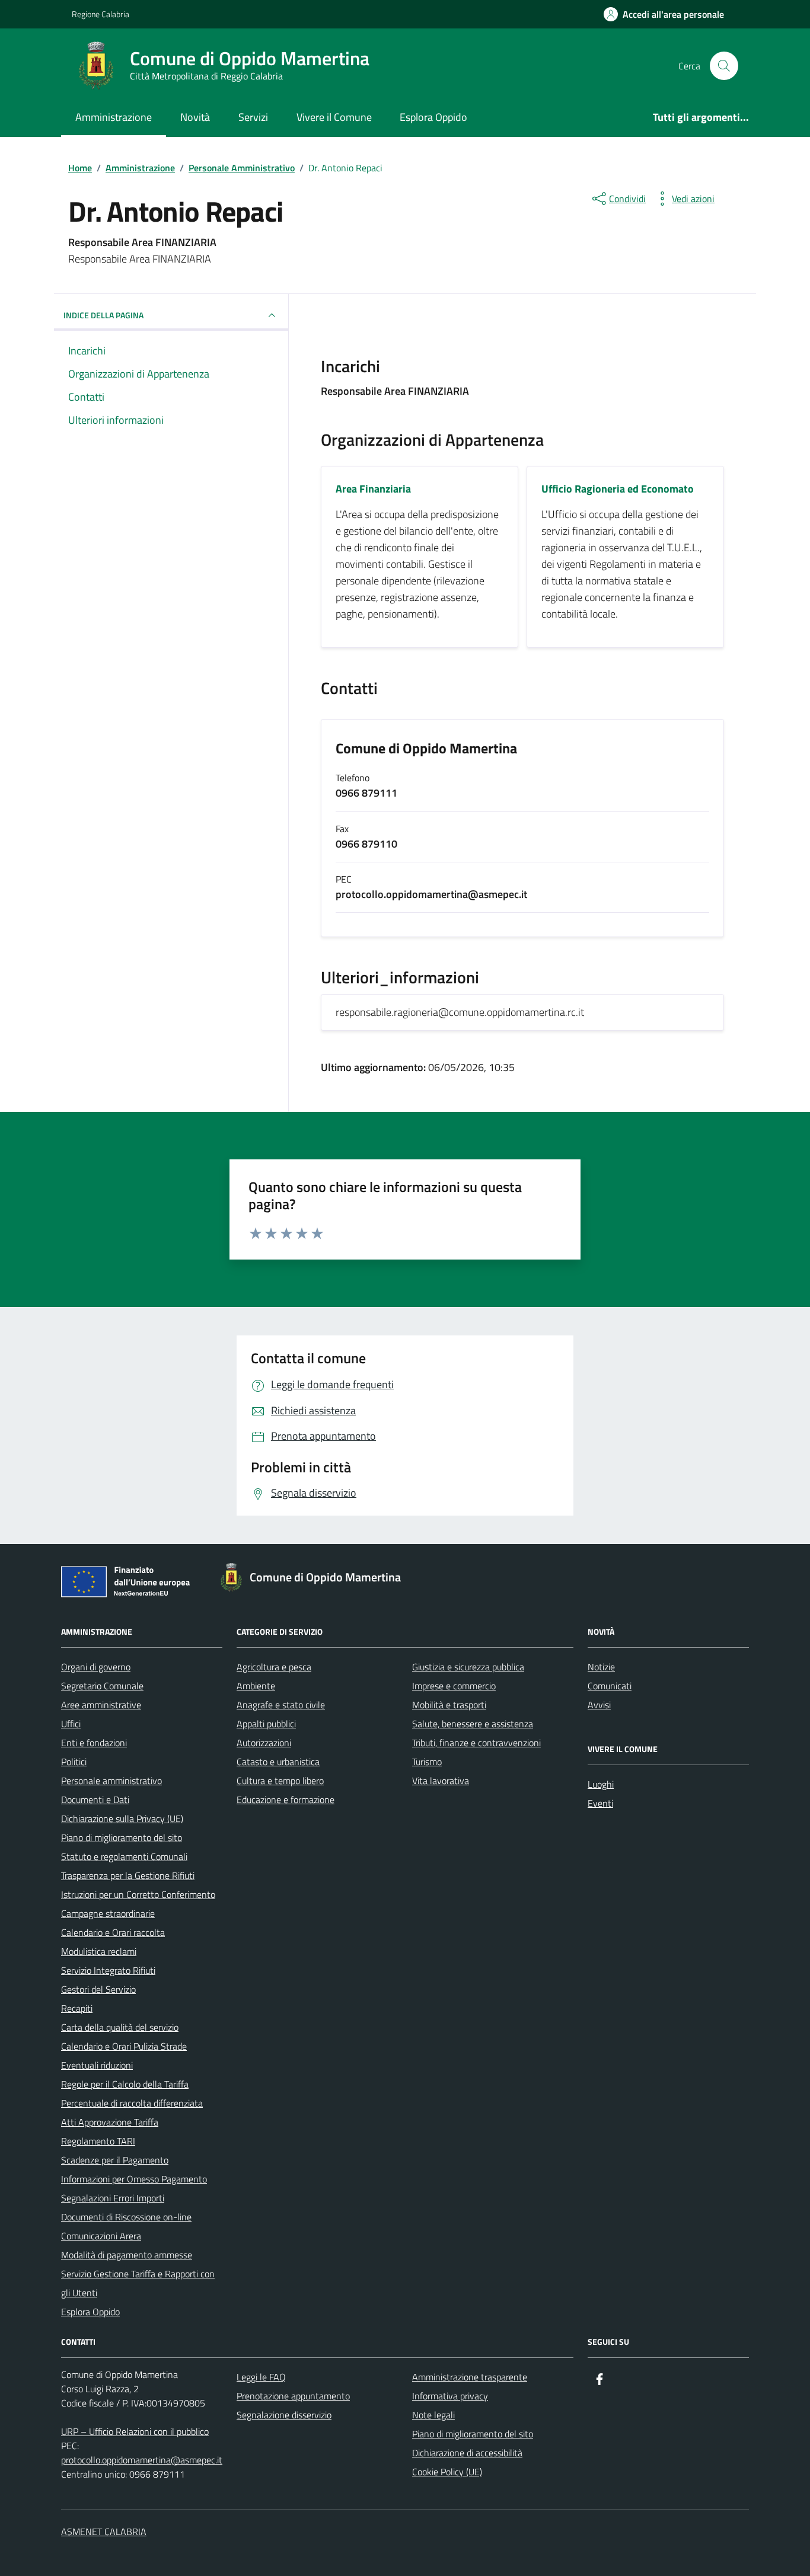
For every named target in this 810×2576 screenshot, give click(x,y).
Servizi (253, 117)
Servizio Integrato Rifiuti (108, 1970)
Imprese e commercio (454, 1686)
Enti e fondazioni (94, 1743)
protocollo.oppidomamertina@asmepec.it (142, 2460)
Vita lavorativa (441, 1781)
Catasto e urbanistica (278, 1762)
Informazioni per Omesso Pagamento (134, 2179)
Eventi (600, 1803)
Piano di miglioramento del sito (122, 1837)
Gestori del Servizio (98, 1989)
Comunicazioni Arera (101, 2236)
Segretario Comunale (102, 1686)
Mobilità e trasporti (449, 1705)
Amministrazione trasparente (470, 2377)
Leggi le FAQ (261, 2377)
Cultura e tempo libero (280, 1781)
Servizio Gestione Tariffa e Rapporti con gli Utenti (138, 2283)
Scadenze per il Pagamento (115, 2160)
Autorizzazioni (264, 1743)
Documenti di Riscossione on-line (126, 2217)
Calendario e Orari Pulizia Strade (124, 2046)
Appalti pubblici (266, 1724)
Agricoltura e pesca (274, 1667)
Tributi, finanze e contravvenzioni (476, 1743)
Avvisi (599, 1705)
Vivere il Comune (334, 117)
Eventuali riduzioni (97, 2065)
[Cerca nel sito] (724, 66)
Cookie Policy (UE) (447, 2472)
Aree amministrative (101, 1705)
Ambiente (256, 1686)
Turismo (427, 1762)
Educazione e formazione (286, 1800)
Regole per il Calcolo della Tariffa (125, 2084)
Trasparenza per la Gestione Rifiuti (128, 1875)
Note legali (433, 2415)
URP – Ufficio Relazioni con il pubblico (135, 2431)
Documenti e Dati (95, 1800)
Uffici (71, 1724)
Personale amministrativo (111, 1781)
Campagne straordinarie (108, 1913)
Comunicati (610, 1686)
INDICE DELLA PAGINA (103, 315)
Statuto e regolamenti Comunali (124, 1856)
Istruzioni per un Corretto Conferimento (138, 1894)
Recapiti (77, 2008)
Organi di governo (96, 1667)
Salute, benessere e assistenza (473, 1724)
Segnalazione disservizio (284, 2415)
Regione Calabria (101, 14)
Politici (74, 1762)
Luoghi (601, 1784)
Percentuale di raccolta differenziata (132, 2103)
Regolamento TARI (98, 2141)
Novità (195, 117)
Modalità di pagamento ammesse (127, 2255)
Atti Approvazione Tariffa (110, 2122)
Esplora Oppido (433, 117)
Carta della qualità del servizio (120, 2027)
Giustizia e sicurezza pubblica (468, 1667)
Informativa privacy (450, 2396)
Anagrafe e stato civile (281, 1705)
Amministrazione (114, 117)
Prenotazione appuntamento (293, 2396)
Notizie (601, 1667)
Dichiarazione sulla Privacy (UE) (122, 1818)
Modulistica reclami (99, 1951)
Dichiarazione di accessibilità (467, 2453)
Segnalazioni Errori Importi (113, 2198)
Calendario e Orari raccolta (113, 1932)
